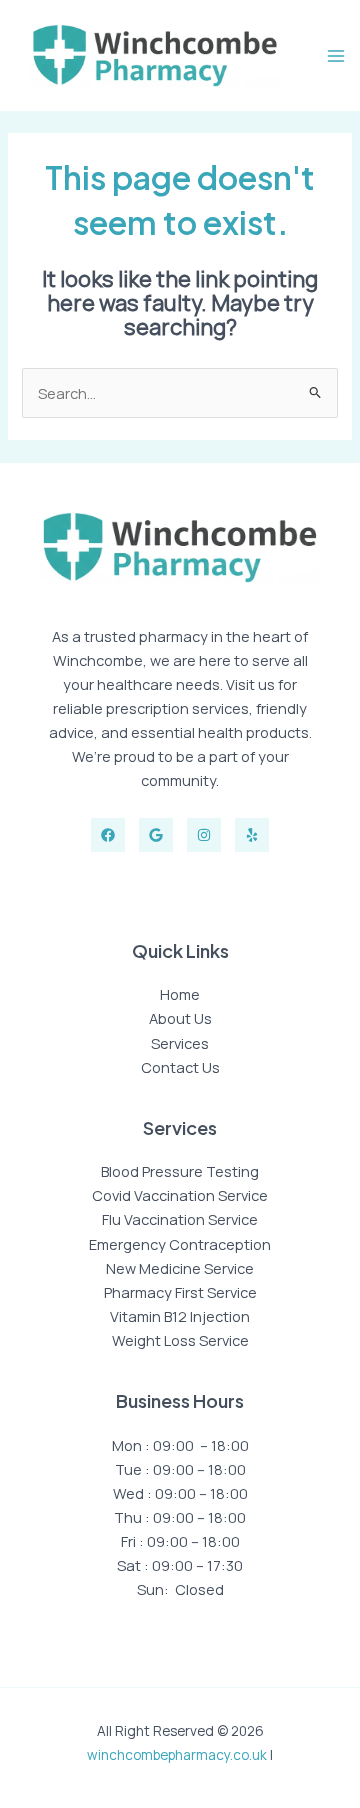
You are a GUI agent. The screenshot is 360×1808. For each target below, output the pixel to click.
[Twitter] (156, 835)
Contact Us (180, 1067)
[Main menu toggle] (336, 56)
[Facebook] (108, 835)
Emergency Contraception (180, 1244)
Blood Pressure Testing (180, 1171)
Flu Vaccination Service (180, 1219)
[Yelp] (252, 835)
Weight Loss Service (180, 1340)
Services (180, 1043)
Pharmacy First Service (180, 1292)
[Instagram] (204, 835)
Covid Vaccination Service (180, 1195)
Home (180, 994)
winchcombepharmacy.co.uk (177, 1754)
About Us (180, 1018)
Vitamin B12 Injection (180, 1316)
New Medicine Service (180, 1268)
